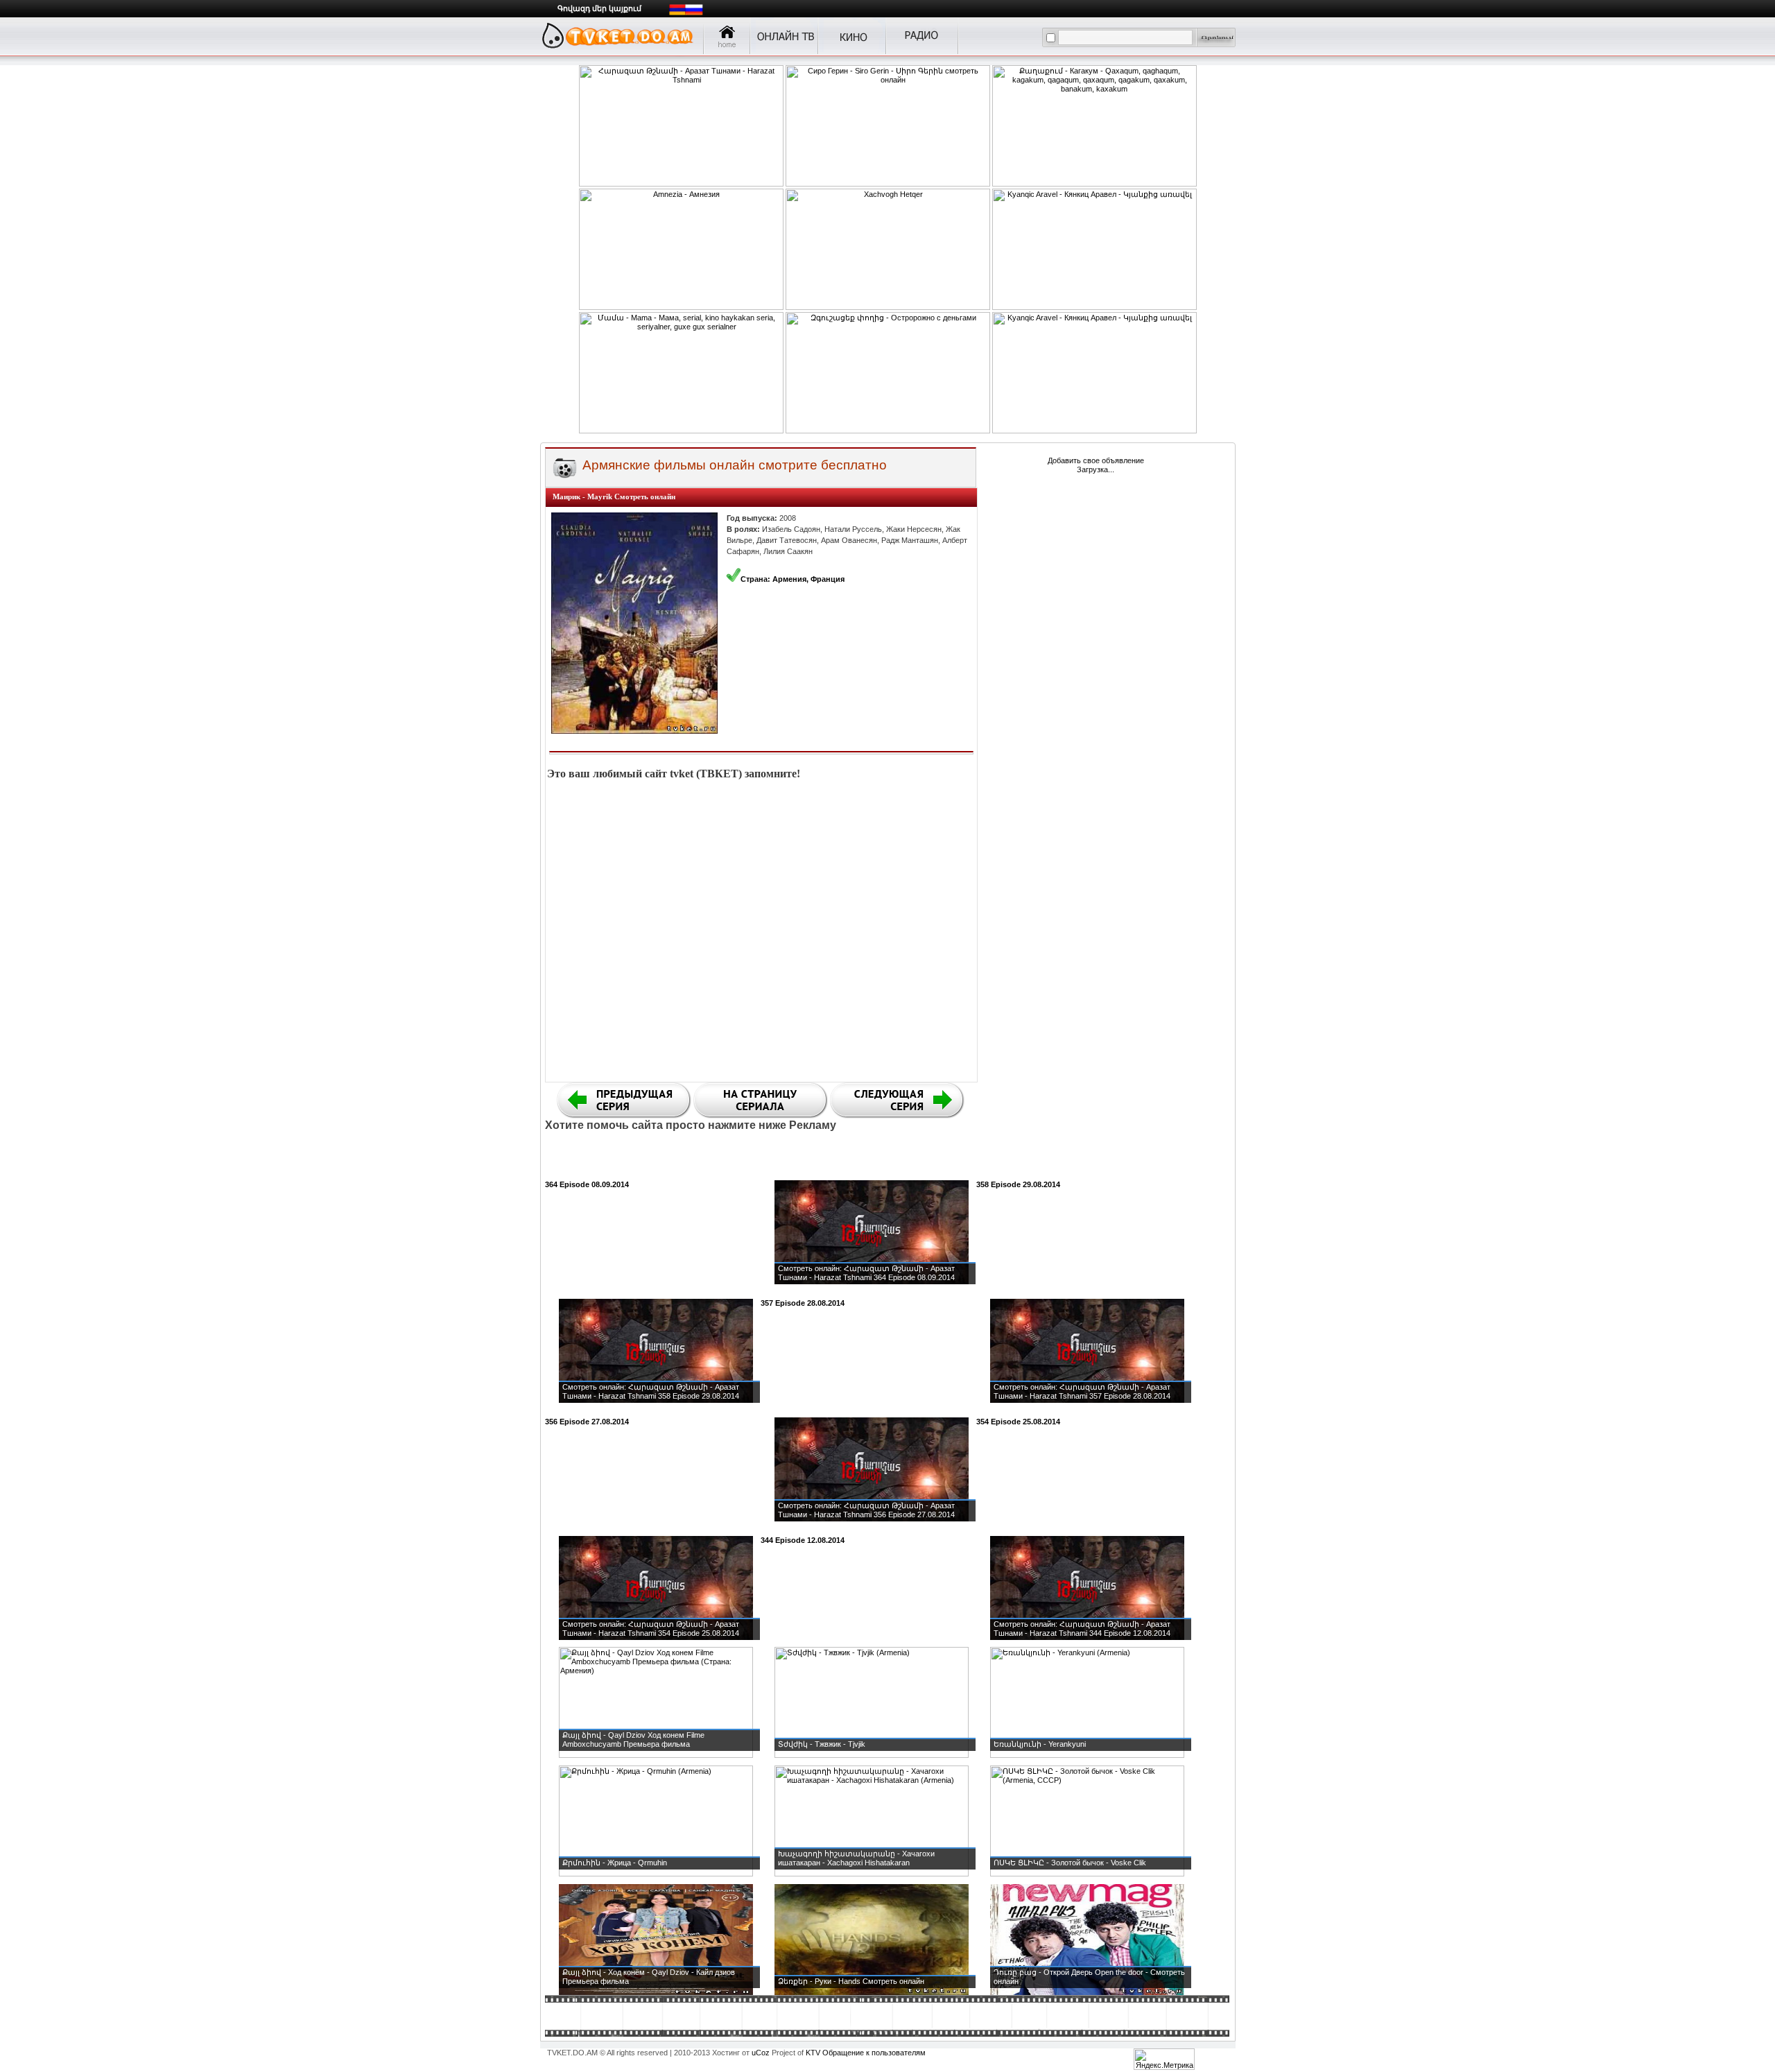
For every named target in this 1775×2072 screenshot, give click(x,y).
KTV (813, 2053)
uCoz (761, 2053)
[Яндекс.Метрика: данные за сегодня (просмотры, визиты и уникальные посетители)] (1164, 2059)
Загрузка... (1096, 469)
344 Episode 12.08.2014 (803, 1540)
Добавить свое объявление (1096, 460)
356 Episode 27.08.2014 (587, 1422)
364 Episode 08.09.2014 (587, 1184)
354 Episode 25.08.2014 (1018, 1422)
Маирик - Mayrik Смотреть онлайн (614, 497)
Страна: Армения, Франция (793, 579)
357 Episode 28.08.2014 (803, 1303)
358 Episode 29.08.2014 (1018, 1184)
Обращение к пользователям (874, 2053)
